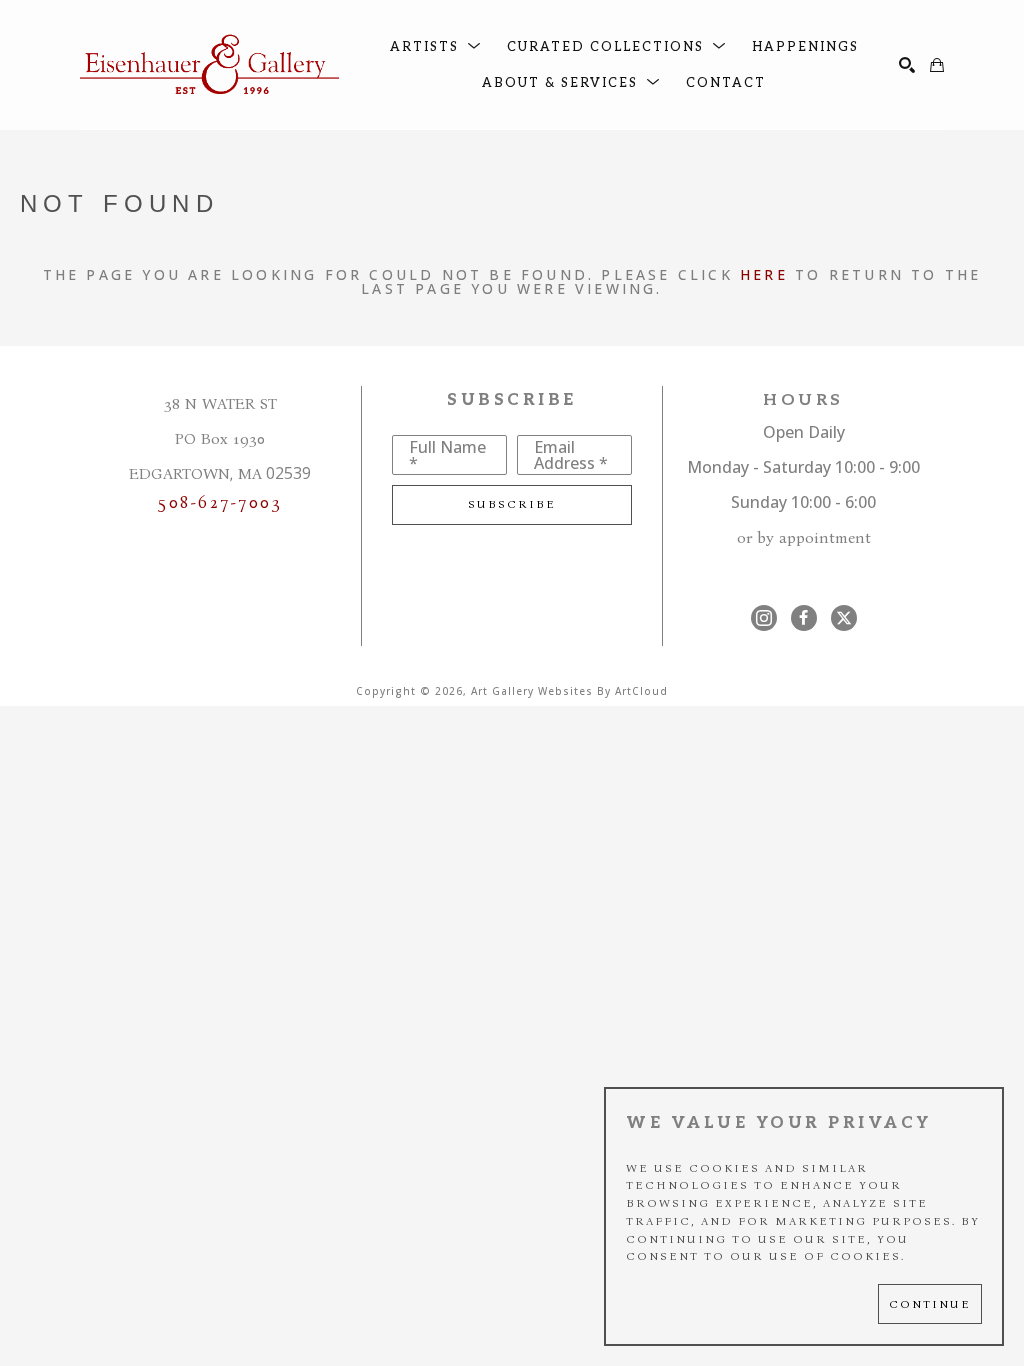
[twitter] (844, 618)
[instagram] (764, 618)
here (764, 274)
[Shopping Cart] (937, 65)
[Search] (907, 65)
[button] (436, 47)
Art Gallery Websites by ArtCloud (569, 691)
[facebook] (804, 618)
